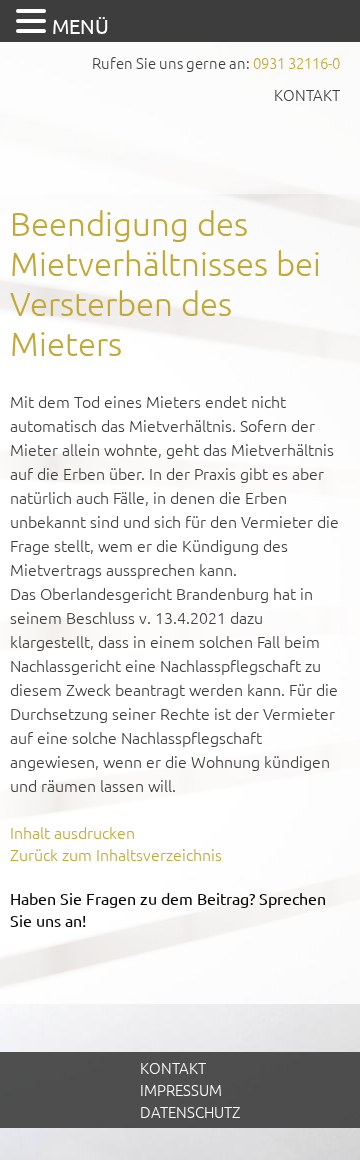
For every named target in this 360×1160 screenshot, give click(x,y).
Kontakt (307, 94)
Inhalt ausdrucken (72, 832)
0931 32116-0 (296, 62)
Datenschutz (190, 1111)
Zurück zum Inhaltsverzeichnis (116, 854)
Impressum (181, 1089)
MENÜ (80, 25)
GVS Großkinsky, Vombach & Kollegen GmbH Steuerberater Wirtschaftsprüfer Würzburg (180, 147)
